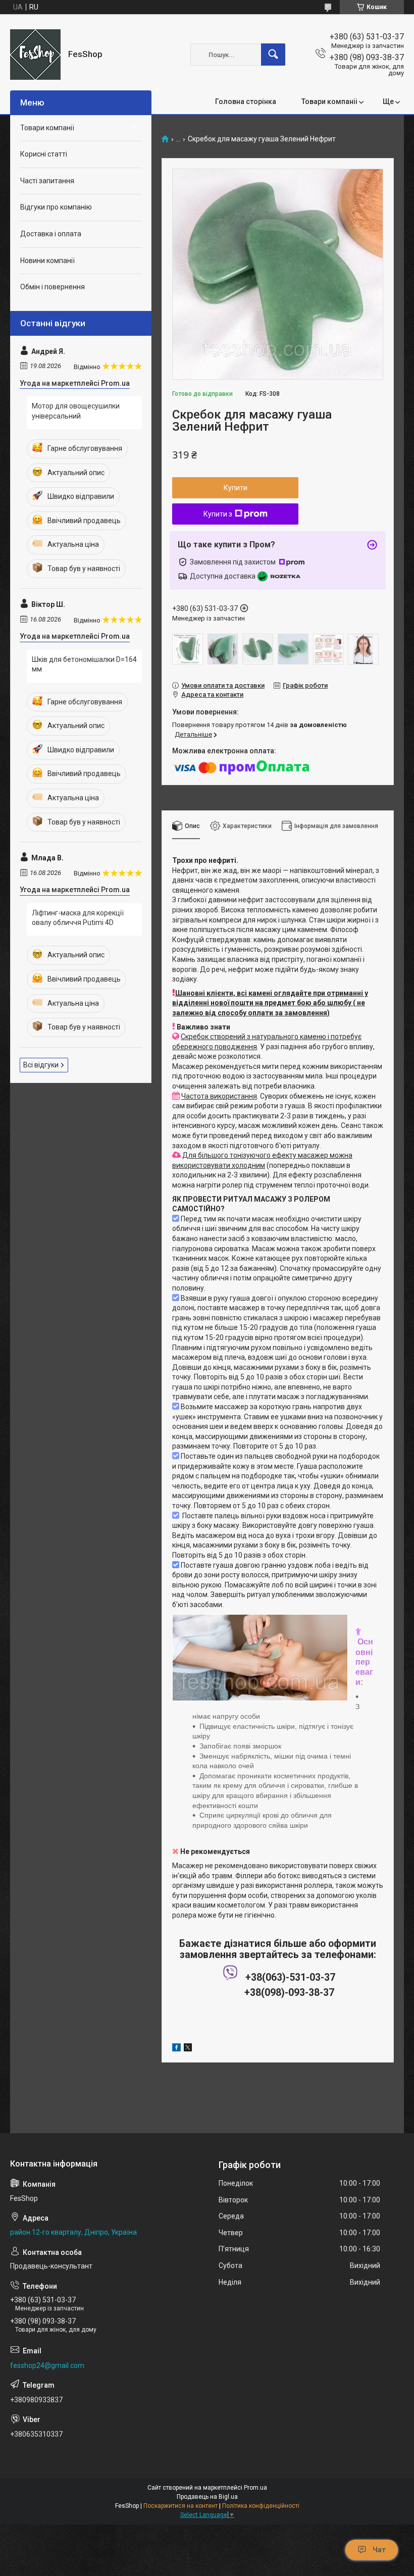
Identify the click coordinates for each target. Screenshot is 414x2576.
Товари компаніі (329, 101)
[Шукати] (273, 55)
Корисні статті (44, 154)
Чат (379, 2550)
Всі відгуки (41, 1065)
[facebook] (176, 2049)
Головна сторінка (246, 101)
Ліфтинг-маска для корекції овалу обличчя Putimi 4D (78, 918)
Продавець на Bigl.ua (207, 2497)
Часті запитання (47, 181)
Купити (236, 488)
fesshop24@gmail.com (47, 2365)
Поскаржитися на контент (180, 2506)
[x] (188, 2049)
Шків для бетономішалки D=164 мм (84, 664)
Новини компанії (47, 261)
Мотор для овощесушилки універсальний (76, 411)
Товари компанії (47, 128)
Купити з (218, 514)
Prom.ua (255, 2488)
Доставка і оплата (51, 234)
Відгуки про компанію (56, 207)
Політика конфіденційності (261, 2506)
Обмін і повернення (53, 287)
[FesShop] (35, 55)
